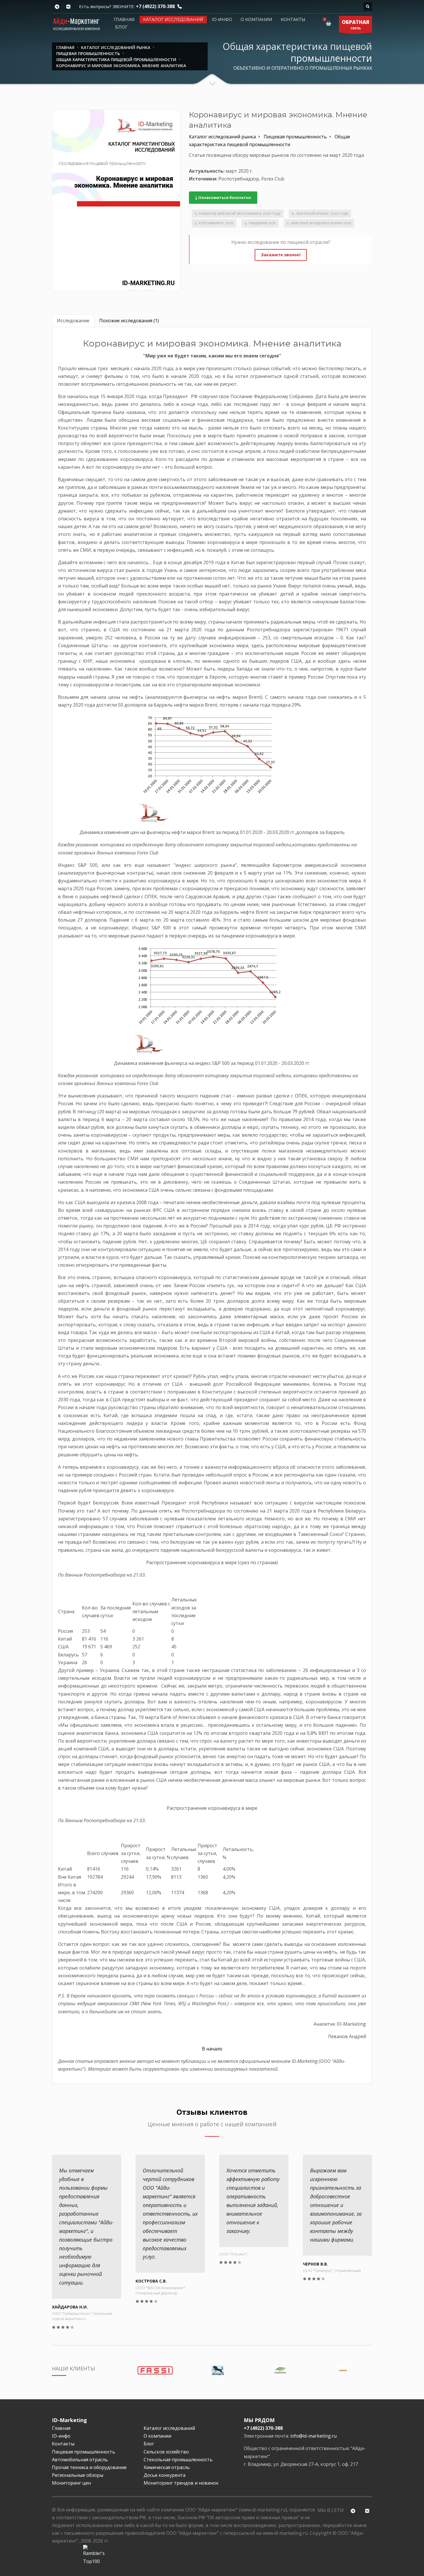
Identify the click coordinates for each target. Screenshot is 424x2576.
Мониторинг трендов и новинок (181, 2483)
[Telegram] (57, 7)
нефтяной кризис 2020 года (322, 213)
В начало (212, 2049)
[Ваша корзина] (330, 23)
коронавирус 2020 (216, 223)
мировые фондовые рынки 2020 (321, 223)
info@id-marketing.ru (313, 2436)
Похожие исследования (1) (129, 321)
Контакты (293, 20)
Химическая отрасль (167, 2467)
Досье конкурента (165, 2475)
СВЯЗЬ (355, 25)
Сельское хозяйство (166, 2452)
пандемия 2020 (262, 223)
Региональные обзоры (78, 2475)
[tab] (73, 321)
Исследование (73, 321)
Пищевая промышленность (84, 2452)
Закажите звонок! (281, 255)
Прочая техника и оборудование (89, 2467)
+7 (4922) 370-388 (155, 6)
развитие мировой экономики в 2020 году (240, 213)
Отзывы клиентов (212, 2112)
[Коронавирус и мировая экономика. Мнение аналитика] (116, 200)
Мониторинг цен (71, 2483)
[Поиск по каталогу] (368, 7)
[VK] (68, 7)
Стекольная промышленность (178, 2460)
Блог (121, 27)
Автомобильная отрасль (80, 2460)
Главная (124, 20)
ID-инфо (222, 20)
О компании (256, 20)
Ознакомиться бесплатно (224, 197)
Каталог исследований (173, 20)
